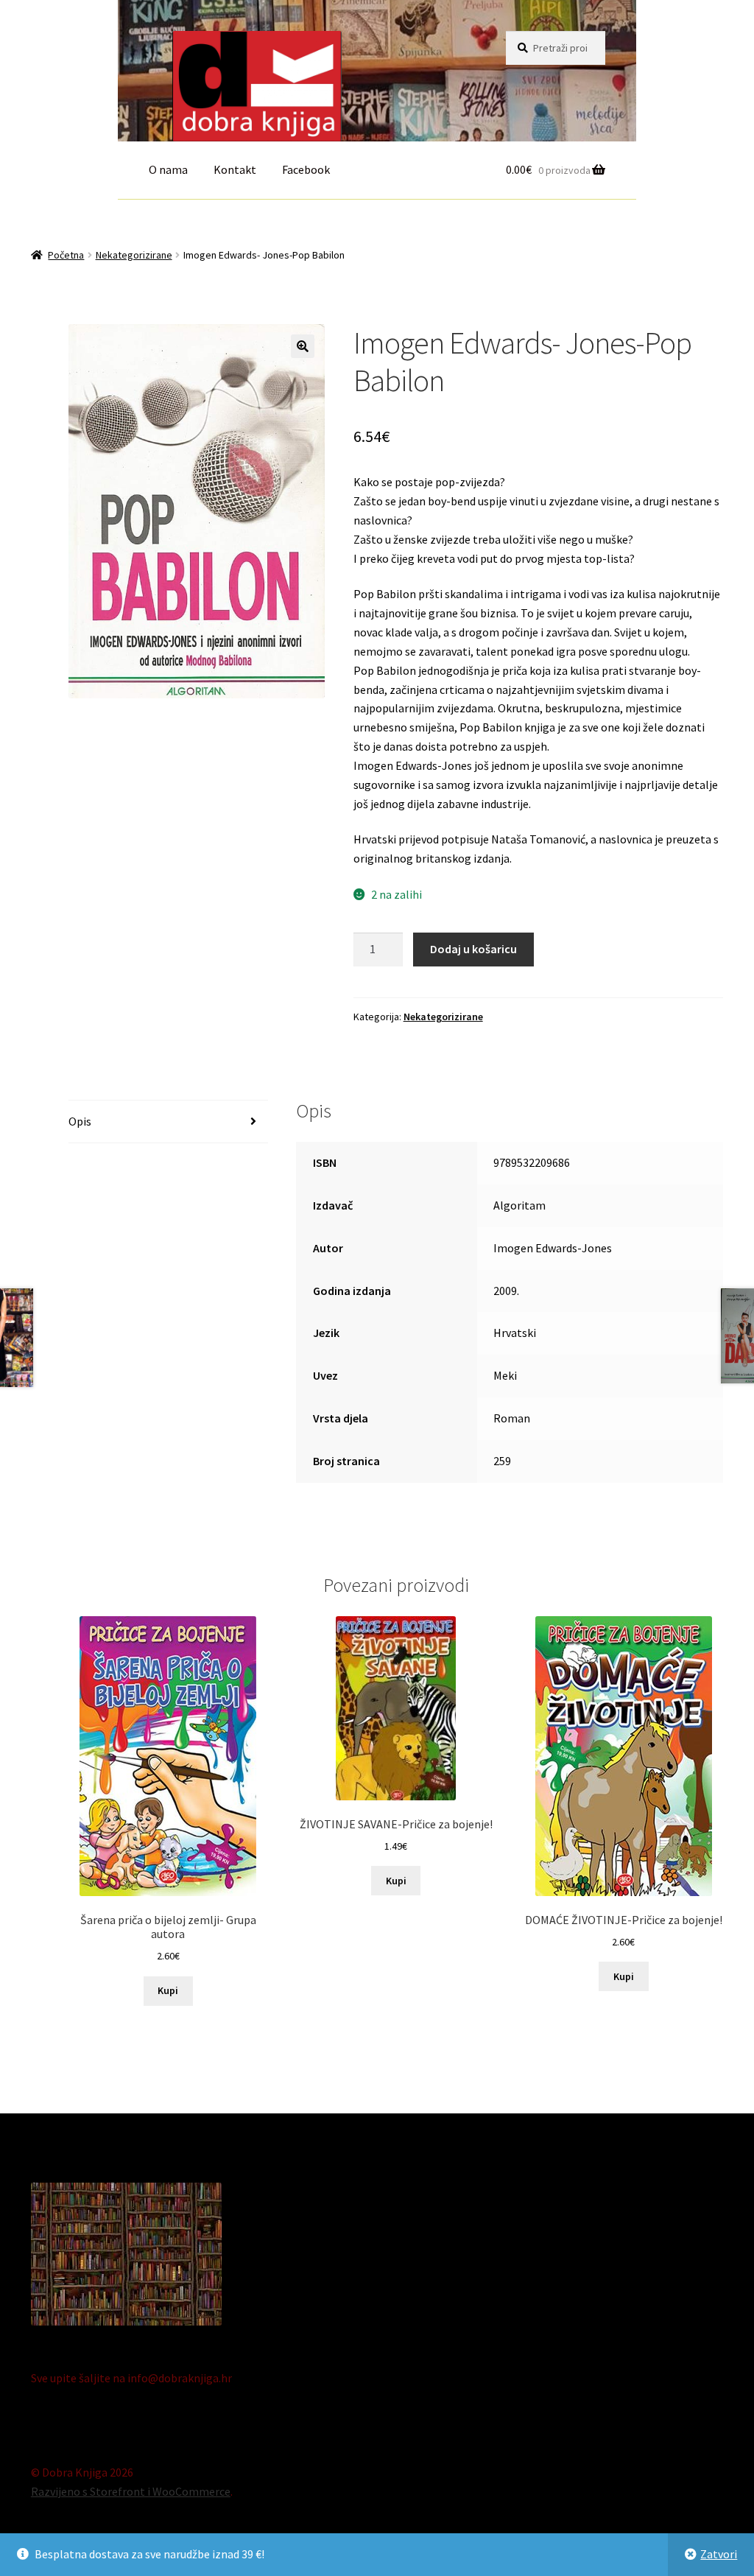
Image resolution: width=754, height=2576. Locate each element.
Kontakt (235, 169)
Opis (80, 1121)
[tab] (168, 1122)
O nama (168, 169)
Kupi (168, 1990)
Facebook (306, 169)
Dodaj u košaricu (473, 949)
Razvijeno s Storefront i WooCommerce (131, 2491)
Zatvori (719, 2554)
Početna (66, 255)
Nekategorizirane (134, 255)
